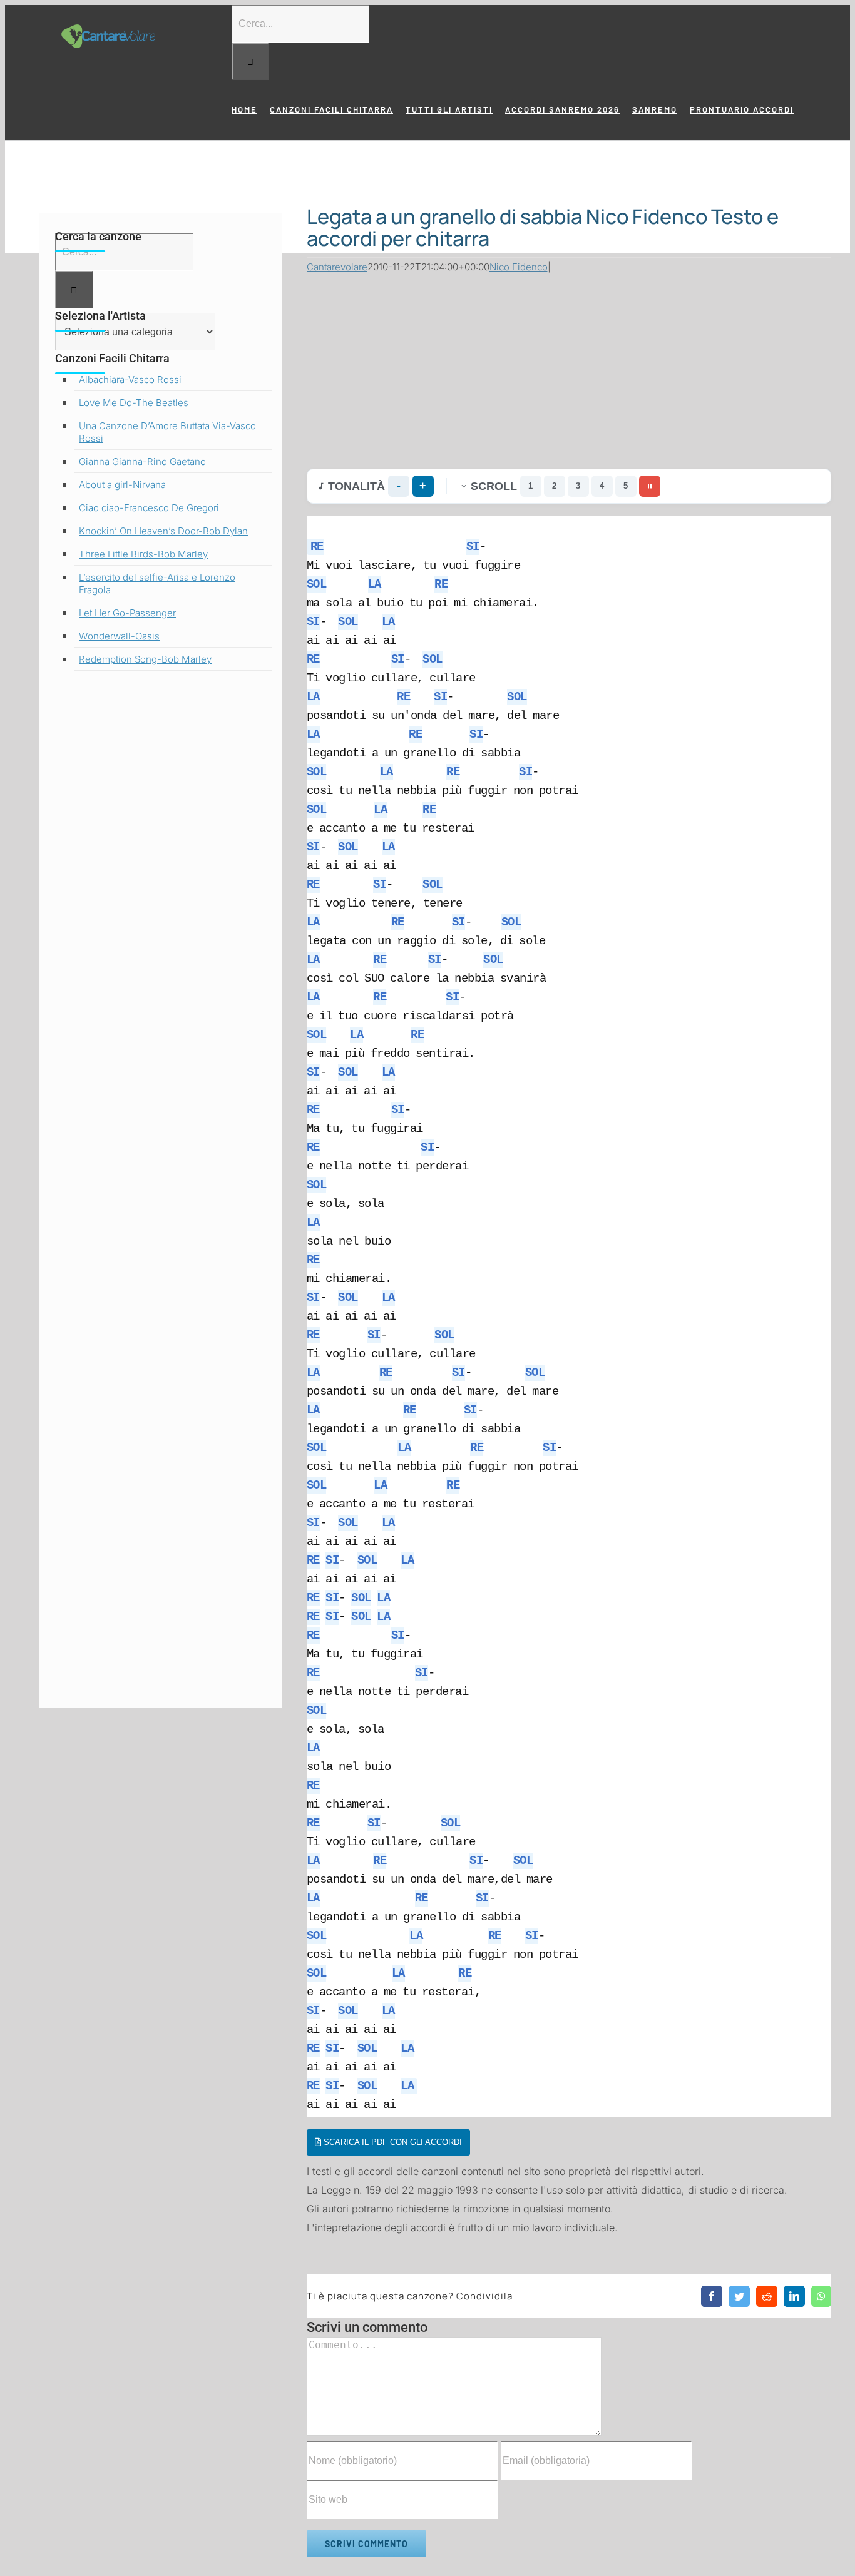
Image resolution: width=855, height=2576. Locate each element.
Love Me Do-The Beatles (134, 403)
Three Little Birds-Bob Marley (143, 554)
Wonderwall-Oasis (119, 636)
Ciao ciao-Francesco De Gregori (149, 508)
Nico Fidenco (519, 267)
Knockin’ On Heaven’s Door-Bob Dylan (163, 531)
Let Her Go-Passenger (127, 613)
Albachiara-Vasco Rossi (130, 379)
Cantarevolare (337, 267)
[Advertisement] (569, 370)
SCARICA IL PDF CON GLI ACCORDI (392, 2142)
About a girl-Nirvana (122, 485)
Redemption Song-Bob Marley (145, 659)
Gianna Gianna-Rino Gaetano (142, 461)
